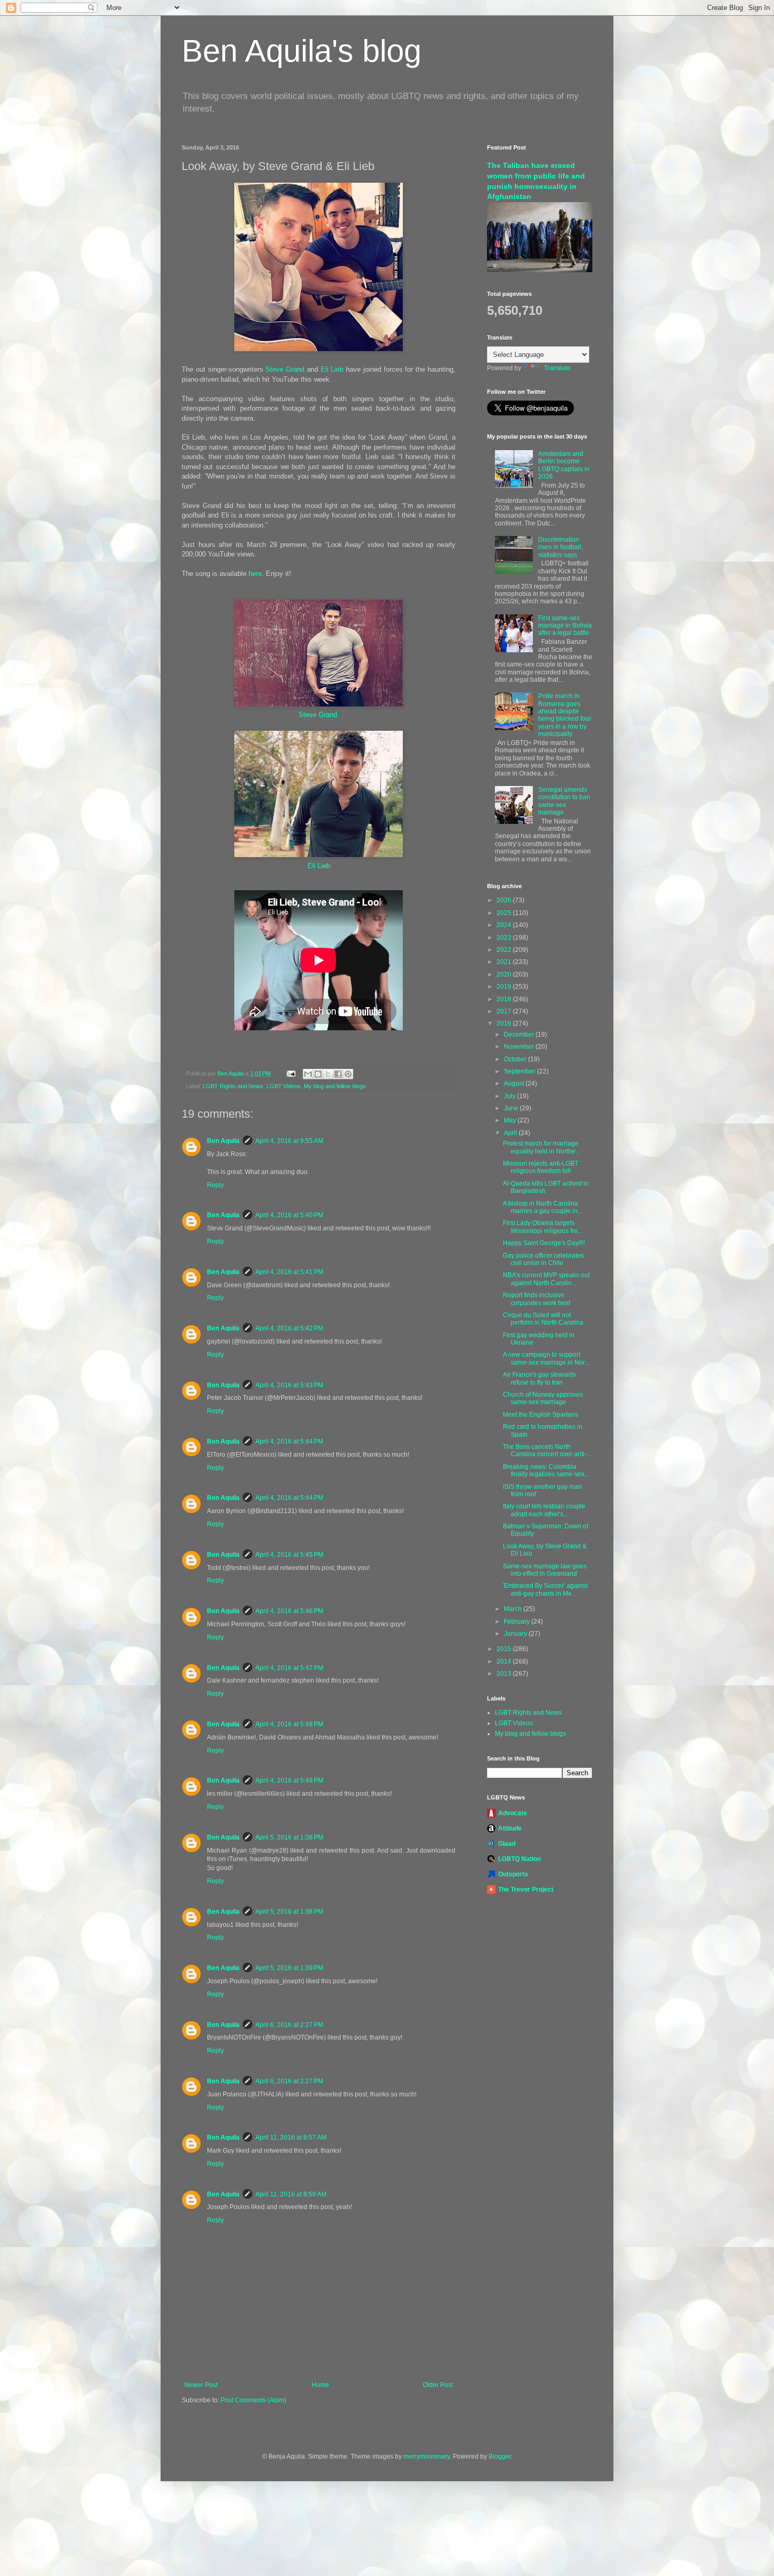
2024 (505, 925)
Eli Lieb (332, 369)
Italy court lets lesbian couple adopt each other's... (544, 1510)
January (516, 1634)
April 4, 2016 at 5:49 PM (289, 1781)
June (512, 1108)
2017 (505, 1011)
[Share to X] (328, 1074)
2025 (505, 913)
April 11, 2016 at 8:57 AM (291, 2137)
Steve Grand (285, 369)
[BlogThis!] (318, 1074)
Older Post (438, 2385)
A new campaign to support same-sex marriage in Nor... (546, 1358)
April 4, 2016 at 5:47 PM (289, 1668)
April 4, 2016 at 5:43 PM (289, 1385)
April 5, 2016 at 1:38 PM (289, 1837)
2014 (505, 1662)
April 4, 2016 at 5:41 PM (289, 1272)
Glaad (507, 1844)
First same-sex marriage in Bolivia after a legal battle (565, 626)
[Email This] (308, 1074)
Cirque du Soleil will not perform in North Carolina (543, 1319)
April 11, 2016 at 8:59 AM (291, 2194)
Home (320, 2385)
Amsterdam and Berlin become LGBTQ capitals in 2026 (564, 465)
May (511, 1120)
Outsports (513, 1874)
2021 (505, 962)
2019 (505, 987)
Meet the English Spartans (540, 1415)
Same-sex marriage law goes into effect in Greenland (545, 1570)
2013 (505, 1674)
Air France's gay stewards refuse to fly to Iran (539, 1378)
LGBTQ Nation (519, 1859)
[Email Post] (291, 1073)
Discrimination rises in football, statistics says (560, 547)
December (520, 1035)
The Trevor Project (526, 1889)
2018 (505, 999)
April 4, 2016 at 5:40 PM (289, 1215)
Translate (557, 368)
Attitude (510, 1828)
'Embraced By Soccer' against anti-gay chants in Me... (545, 1589)
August (515, 1083)
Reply (215, 1185)
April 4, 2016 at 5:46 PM (289, 1611)
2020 (505, 974)
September (520, 1071)
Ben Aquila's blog (301, 51)
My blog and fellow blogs (335, 1086)
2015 (505, 1649)
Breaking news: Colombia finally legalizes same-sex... (546, 1470)
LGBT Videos (284, 1086)
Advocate (513, 1813)
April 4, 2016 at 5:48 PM (289, 1724)
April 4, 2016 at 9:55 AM (289, 1141)
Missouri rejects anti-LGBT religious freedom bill (540, 1167)
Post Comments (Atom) (254, 2400)
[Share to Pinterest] (348, 1074)
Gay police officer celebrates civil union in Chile (543, 1259)
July (510, 1096)
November (520, 1047)
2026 (505, 900)
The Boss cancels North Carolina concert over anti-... (547, 1450)
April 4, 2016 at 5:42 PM (289, 1328)
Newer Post (201, 2385)
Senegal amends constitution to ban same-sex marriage (564, 801)
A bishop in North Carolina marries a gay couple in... (543, 1207)
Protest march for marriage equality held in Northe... (542, 1147)
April (511, 1133)
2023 (505, 938)
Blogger (500, 2456)
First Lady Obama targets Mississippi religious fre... (543, 1227)
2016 (505, 1023)
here (255, 574)
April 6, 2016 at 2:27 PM (289, 2025)
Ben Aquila (223, 1141)
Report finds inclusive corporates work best (537, 1299)
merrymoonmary (426, 2456)
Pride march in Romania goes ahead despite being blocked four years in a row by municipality (565, 715)
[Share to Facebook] (338, 1074)
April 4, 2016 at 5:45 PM (289, 1555)
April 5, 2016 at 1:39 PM (289, 1968)
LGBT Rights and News (233, 1086)
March (514, 1609)
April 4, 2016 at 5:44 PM (289, 1441)
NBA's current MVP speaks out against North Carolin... (546, 1279)
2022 (505, 950)
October (516, 1059)
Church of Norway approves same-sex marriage (543, 1398)
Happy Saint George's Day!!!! (544, 1243)
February (518, 1622)
